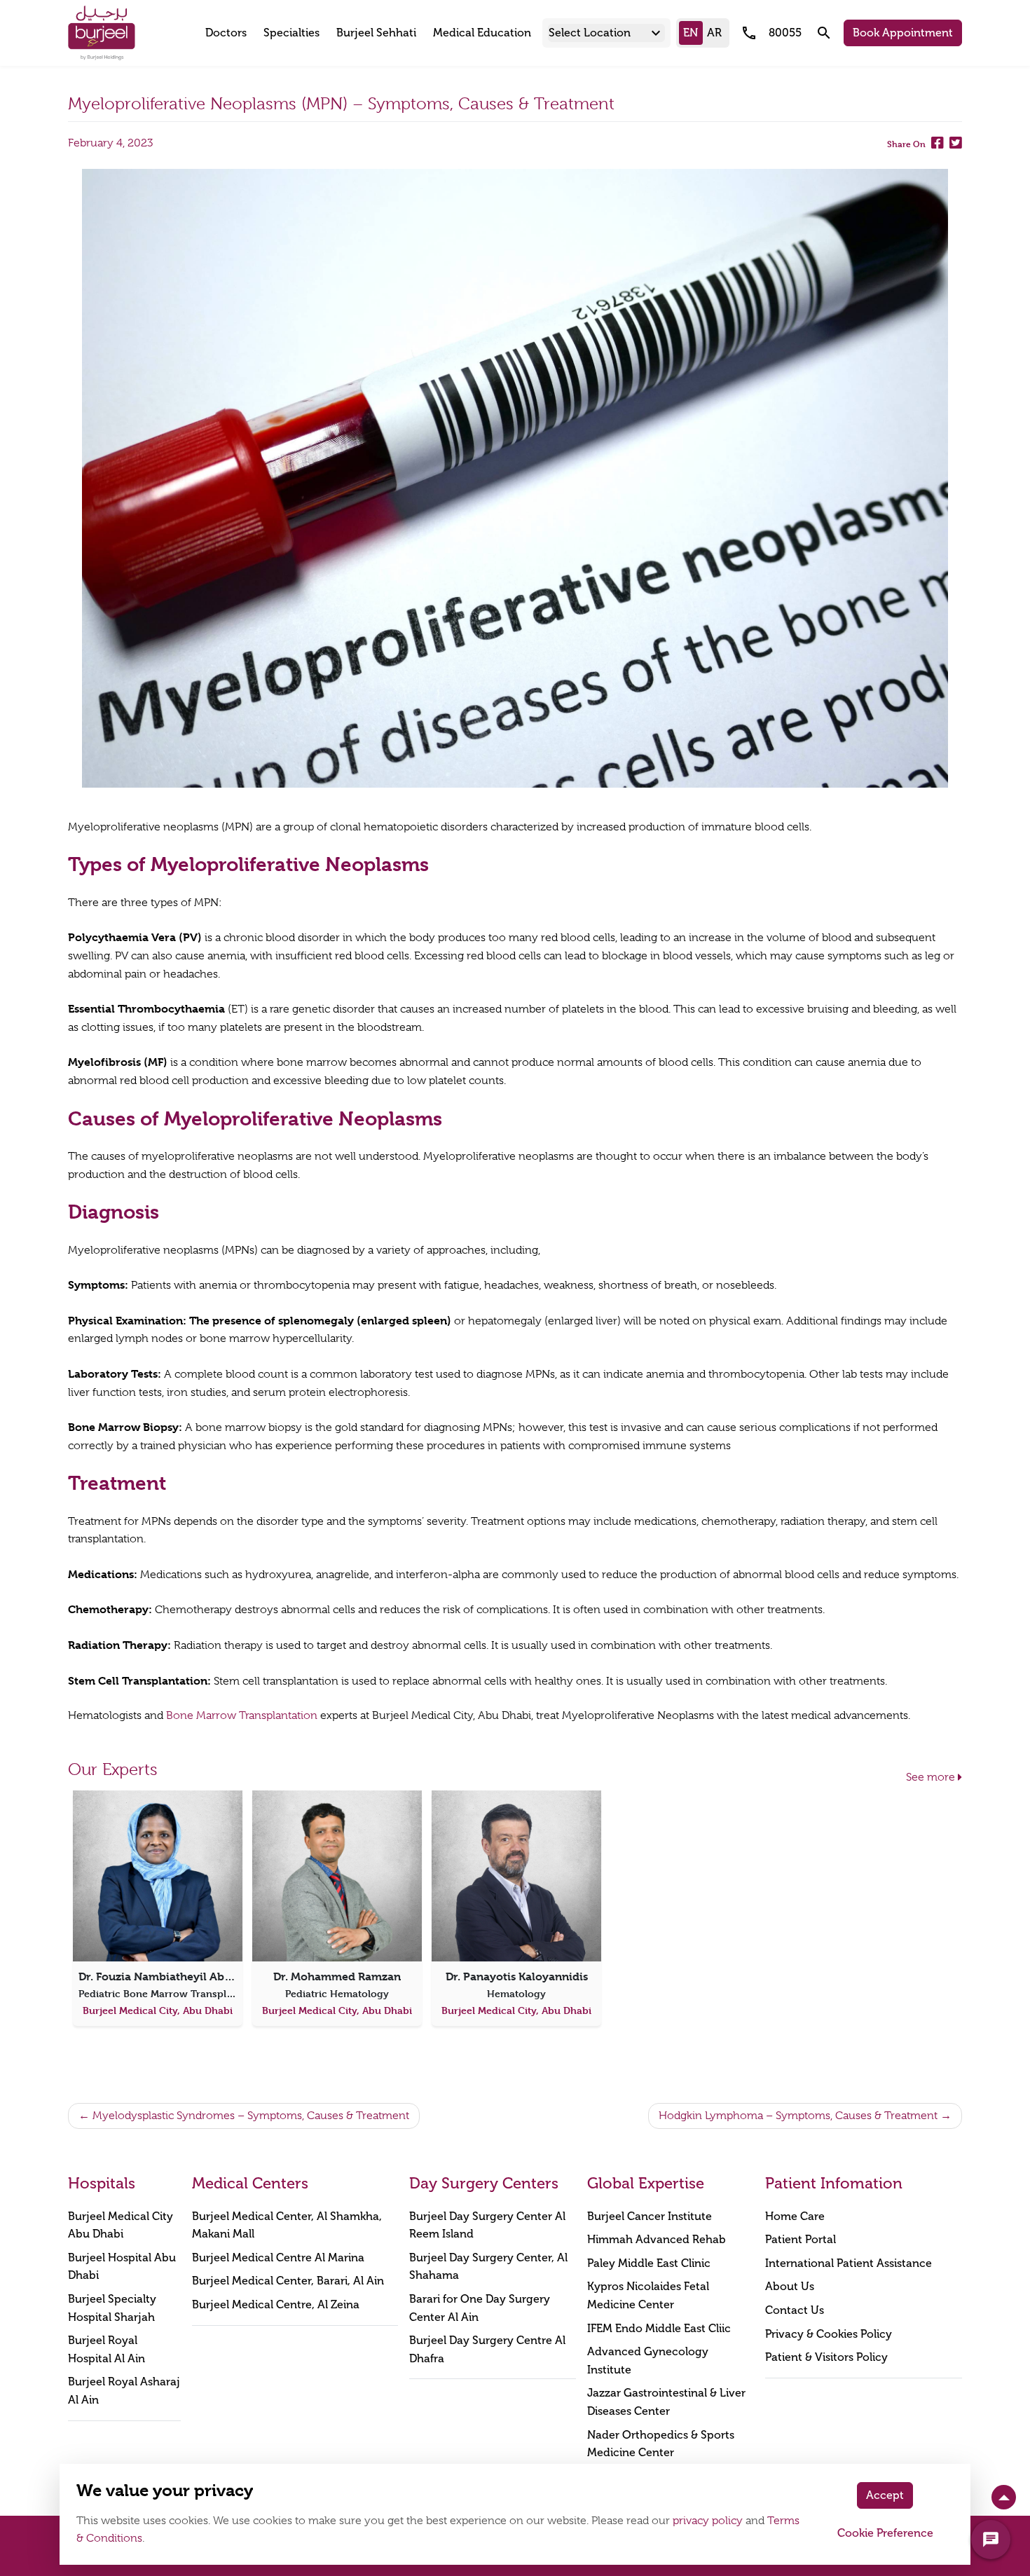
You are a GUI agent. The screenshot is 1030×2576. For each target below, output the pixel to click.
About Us (790, 2286)
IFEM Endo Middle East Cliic (659, 2328)
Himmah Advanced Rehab (657, 2239)
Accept (885, 2495)
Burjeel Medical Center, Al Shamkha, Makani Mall (287, 2225)
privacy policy (708, 2521)
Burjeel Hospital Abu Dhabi (122, 2267)
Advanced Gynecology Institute (648, 2361)
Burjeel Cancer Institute (650, 2216)
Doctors (226, 33)
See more (931, 1777)
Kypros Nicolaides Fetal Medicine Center (648, 2295)
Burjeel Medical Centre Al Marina (278, 2258)
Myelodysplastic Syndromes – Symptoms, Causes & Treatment (251, 2116)
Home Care (795, 2216)
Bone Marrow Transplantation (242, 1715)
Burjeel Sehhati (376, 33)
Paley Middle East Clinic (649, 2263)
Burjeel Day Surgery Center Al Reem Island (487, 2225)
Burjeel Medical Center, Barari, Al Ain (288, 2281)
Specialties (291, 33)
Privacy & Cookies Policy (829, 2334)
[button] (606, 33)
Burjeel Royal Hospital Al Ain (107, 2349)
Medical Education (482, 33)
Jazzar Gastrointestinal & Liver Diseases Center (666, 2402)
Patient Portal (801, 2239)
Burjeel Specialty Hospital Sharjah (112, 2308)
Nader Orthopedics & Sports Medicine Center (661, 2444)
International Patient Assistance (849, 2263)
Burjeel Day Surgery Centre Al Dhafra (487, 2349)
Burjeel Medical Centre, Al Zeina (276, 2304)
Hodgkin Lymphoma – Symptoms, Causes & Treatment (798, 2116)
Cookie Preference (885, 2533)
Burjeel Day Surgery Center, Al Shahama (488, 2267)
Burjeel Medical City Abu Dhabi (121, 2225)
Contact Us (795, 2310)
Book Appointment (903, 33)
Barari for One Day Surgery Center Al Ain (480, 2308)
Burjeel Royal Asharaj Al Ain (124, 2391)
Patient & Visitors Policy (826, 2357)
